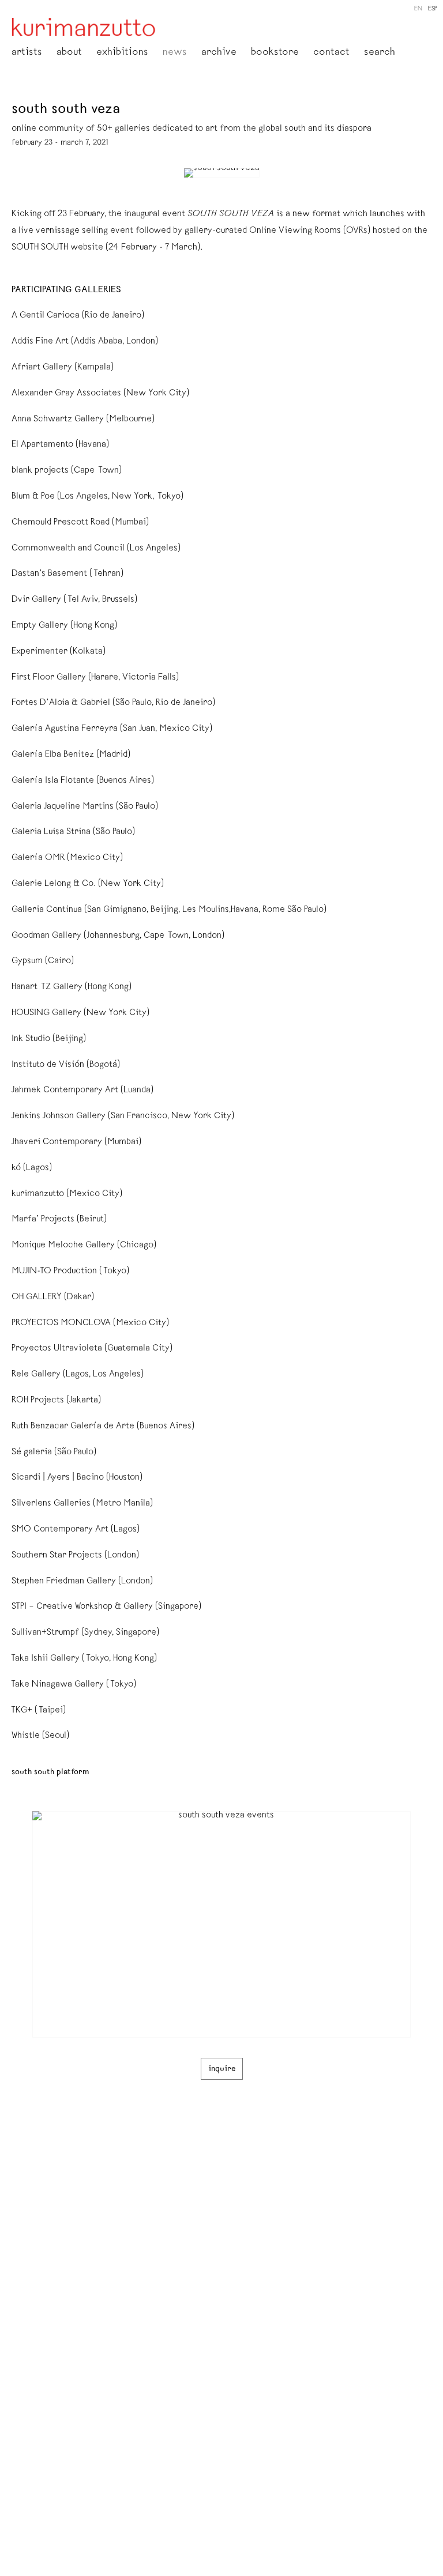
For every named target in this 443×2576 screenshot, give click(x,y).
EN (418, 9)
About (69, 53)
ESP (433, 9)
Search (380, 53)
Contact (331, 53)
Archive (219, 53)
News (175, 53)
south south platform (50, 1772)
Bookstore (275, 53)
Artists (27, 53)
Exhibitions (122, 53)
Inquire (222, 2069)
